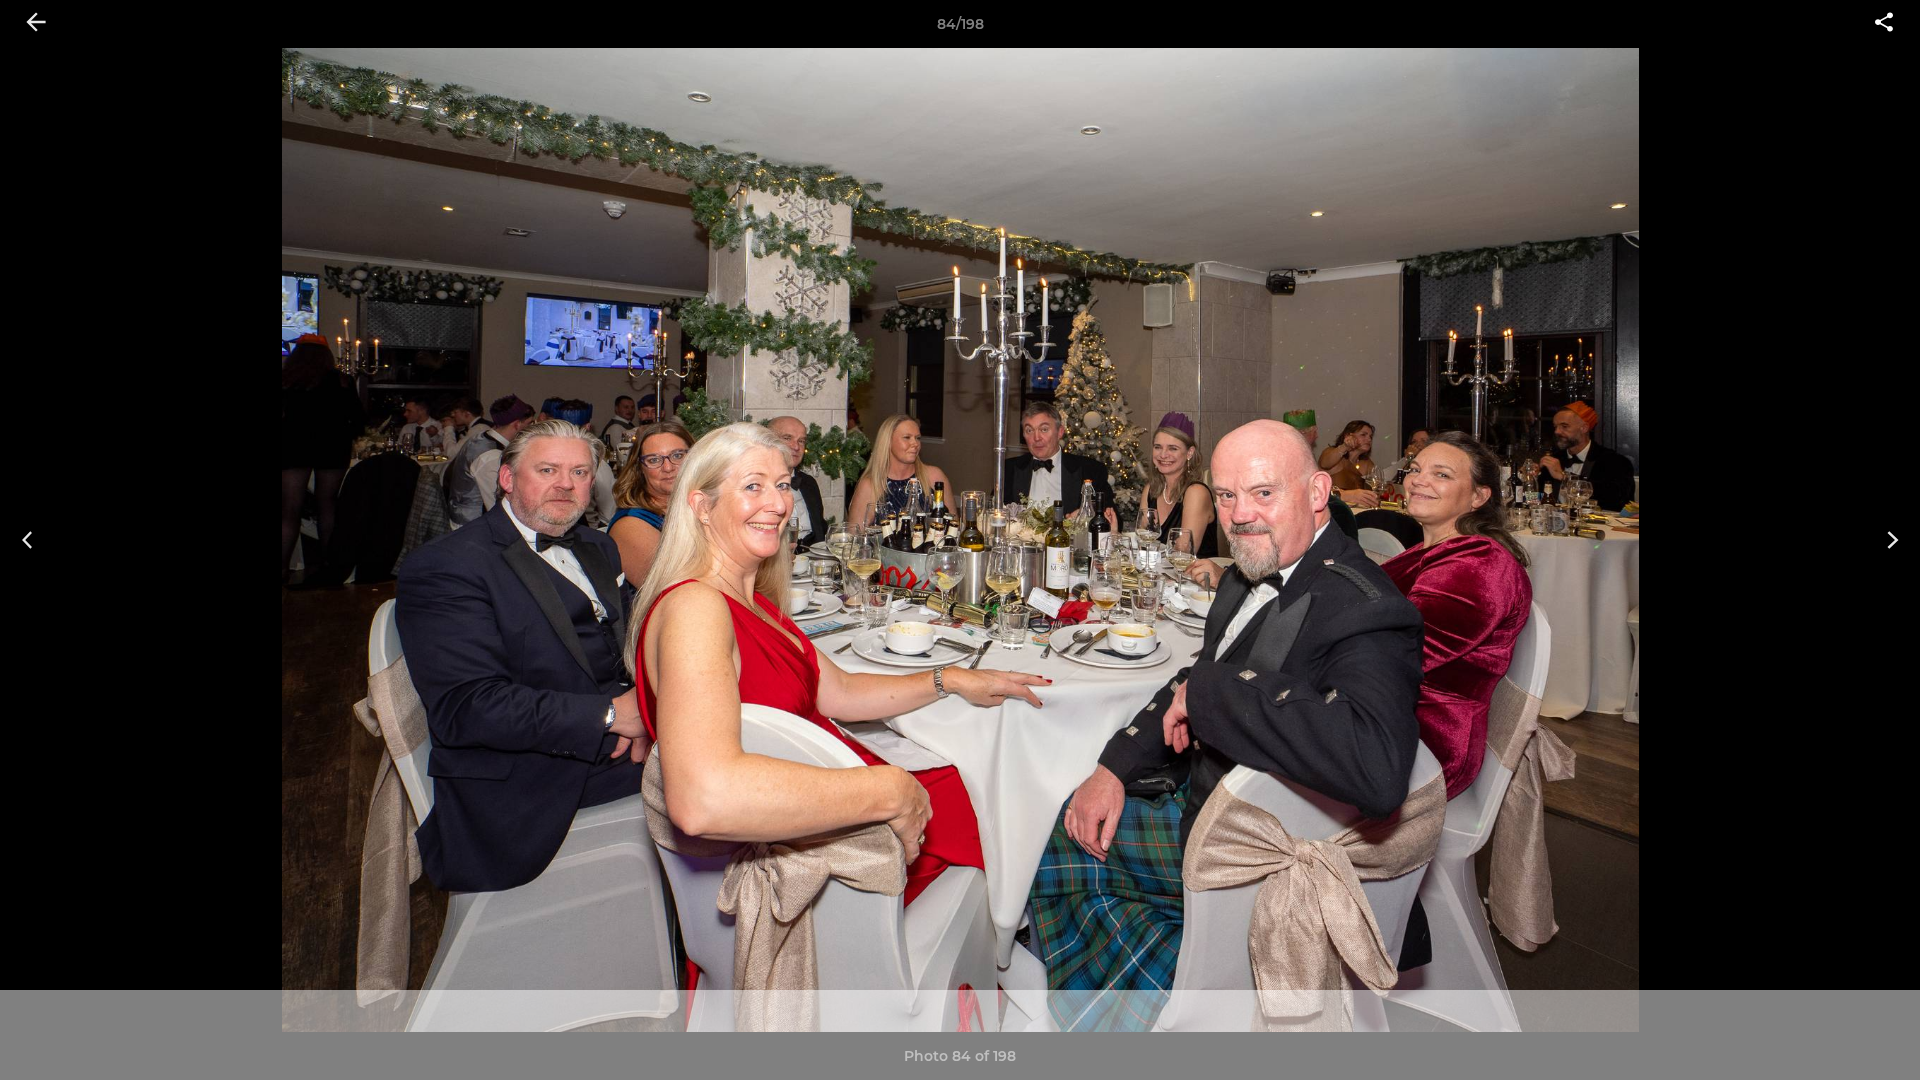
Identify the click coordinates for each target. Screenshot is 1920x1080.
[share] (1884, 24)
